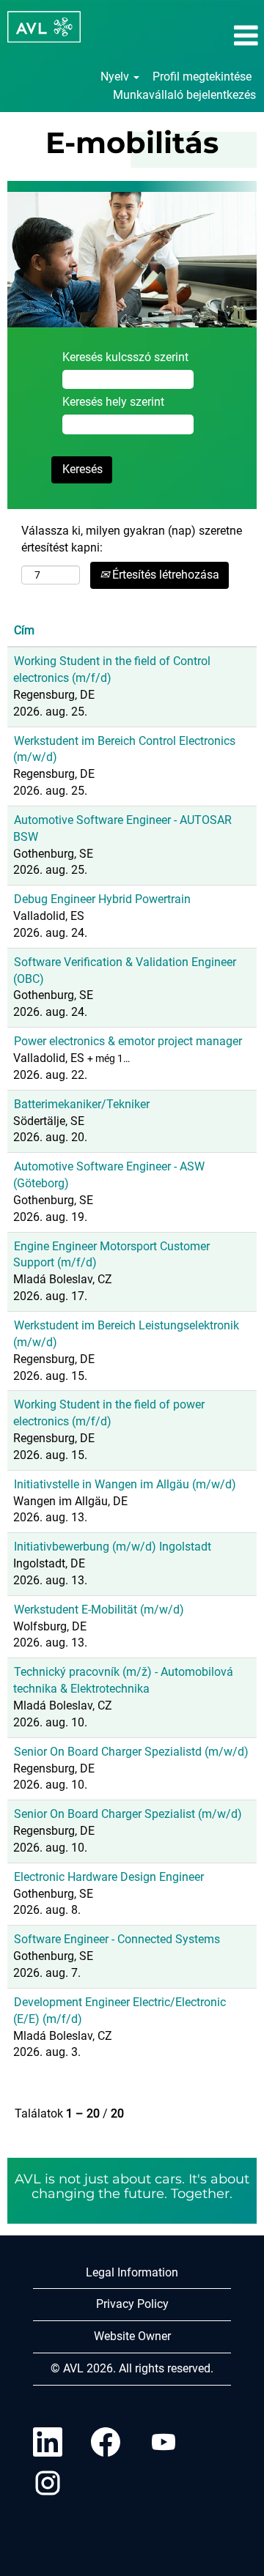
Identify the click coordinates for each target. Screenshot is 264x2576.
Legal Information (132, 2272)
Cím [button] (24, 630)
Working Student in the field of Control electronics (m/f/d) (112, 669)
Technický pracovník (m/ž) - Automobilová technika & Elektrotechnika (123, 1680)
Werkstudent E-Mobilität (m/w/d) (99, 1610)
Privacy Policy (132, 2304)
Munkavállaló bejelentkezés (184, 95)
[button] (220, 36)
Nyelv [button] (116, 77)
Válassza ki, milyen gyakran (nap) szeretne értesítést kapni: (132, 539)
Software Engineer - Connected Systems (117, 1939)
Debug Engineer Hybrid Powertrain (102, 899)
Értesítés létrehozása (164, 575)
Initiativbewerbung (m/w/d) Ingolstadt (113, 1547)
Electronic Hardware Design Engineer (109, 1877)
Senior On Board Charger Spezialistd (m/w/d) (131, 1752)
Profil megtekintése (202, 77)
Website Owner (132, 2336)
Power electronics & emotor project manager (128, 1041)
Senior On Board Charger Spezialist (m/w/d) (128, 1814)
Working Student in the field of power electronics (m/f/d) (109, 1413)
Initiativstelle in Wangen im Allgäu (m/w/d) (125, 1484)
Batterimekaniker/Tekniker (82, 1104)
